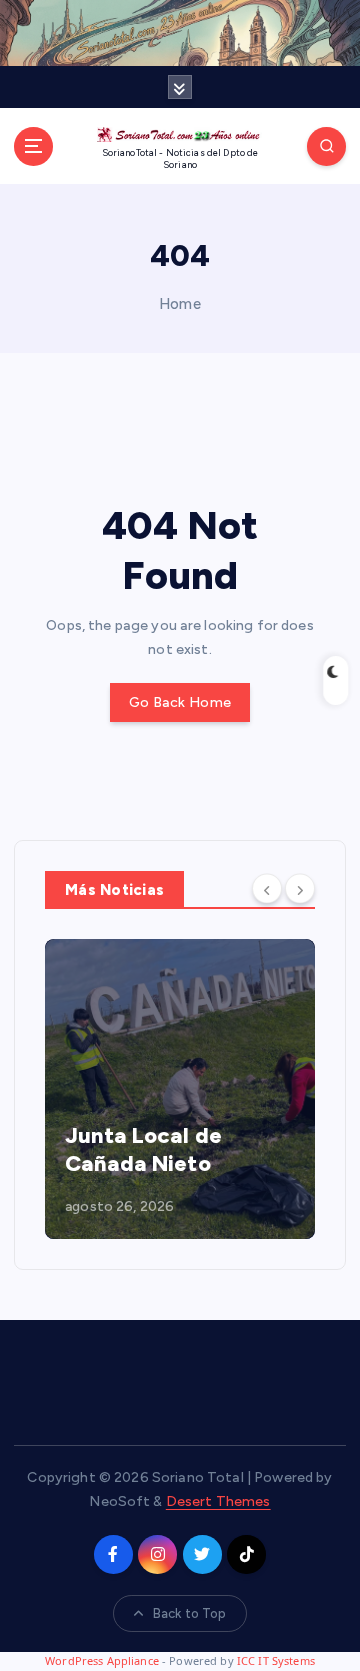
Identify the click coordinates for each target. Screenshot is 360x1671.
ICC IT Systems (276, 1660)
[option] (180, 1089)
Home (180, 304)
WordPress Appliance (102, 1660)
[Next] (300, 888)
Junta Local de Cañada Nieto (143, 1149)
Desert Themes (218, 1501)
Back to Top (190, 1613)
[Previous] (267, 888)
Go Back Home (180, 702)
